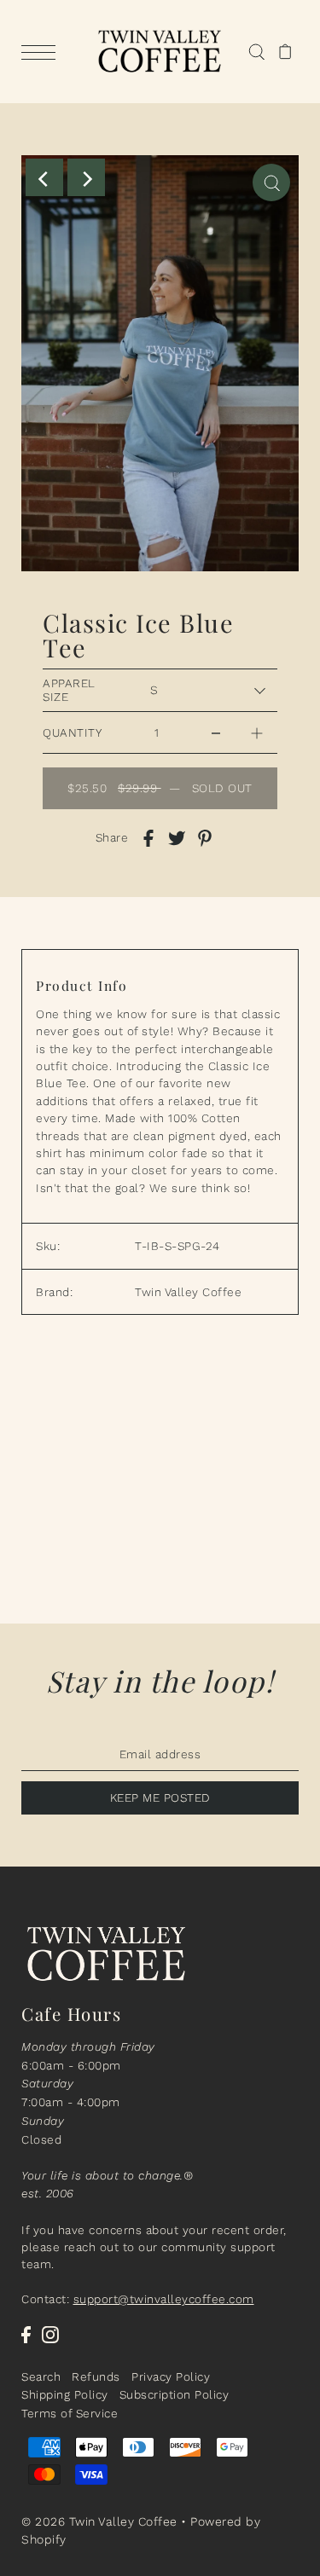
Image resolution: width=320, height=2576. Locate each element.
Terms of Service (70, 2413)
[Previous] (44, 177)
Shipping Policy (65, 2394)
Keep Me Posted (160, 1797)
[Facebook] (26, 2335)
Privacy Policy (171, 2376)
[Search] (256, 52)
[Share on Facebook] (148, 838)
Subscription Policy (175, 2394)
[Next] (86, 177)
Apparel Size (69, 690)
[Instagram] (50, 2335)
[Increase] (257, 732)
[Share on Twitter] (177, 838)
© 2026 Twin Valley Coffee (99, 2521)
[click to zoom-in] (271, 182)
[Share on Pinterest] (205, 838)
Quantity (72, 732)
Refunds (96, 2376)
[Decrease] (216, 732)
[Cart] (285, 52)
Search (41, 2376)
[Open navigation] (43, 52)
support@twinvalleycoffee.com (164, 2299)
